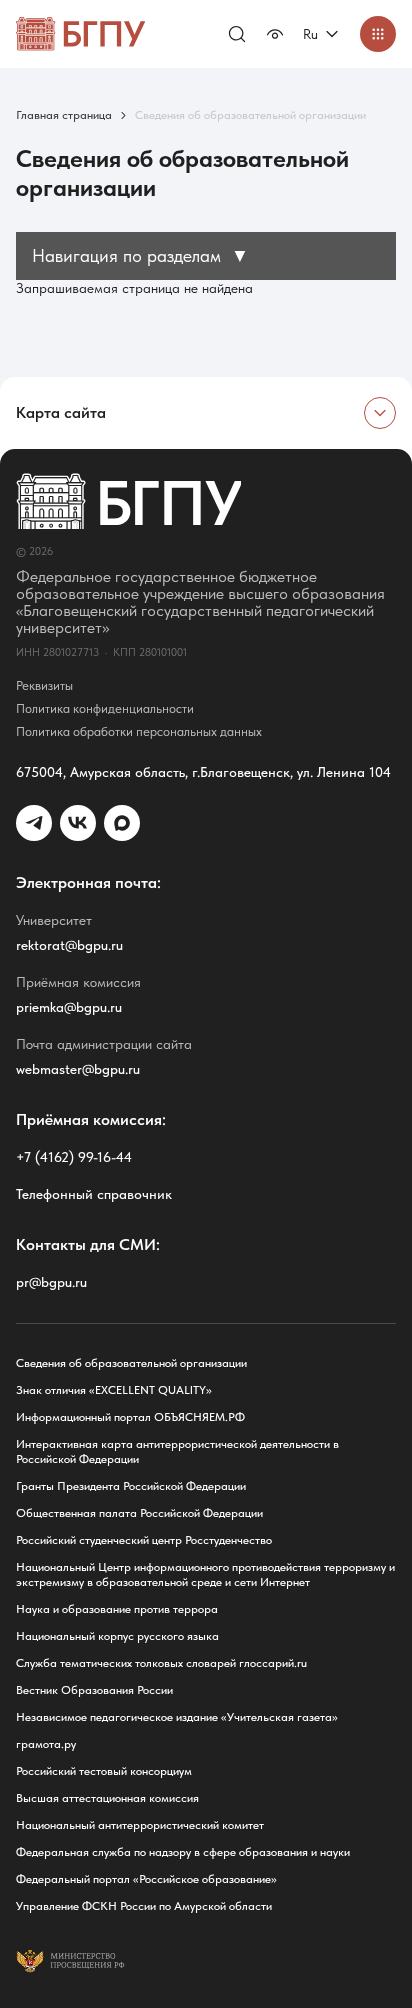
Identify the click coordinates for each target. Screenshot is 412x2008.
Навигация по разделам (140, 255)
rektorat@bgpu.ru (69, 945)
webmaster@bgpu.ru (78, 1069)
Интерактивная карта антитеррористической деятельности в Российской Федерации (177, 1451)
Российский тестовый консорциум (104, 1771)
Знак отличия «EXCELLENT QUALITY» (114, 1390)
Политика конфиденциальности (105, 708)
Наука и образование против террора (117, 1609)
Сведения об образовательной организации (131, 1363)
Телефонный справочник (94, 1194)
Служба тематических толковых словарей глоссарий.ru (161, 1663)
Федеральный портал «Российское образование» (146, 1879)
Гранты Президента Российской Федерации (131, 1486)
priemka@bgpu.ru (69, 1007)
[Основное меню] (378, 34)
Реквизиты (44, 685)
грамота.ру (46, 1744)
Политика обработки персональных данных (139, 731)
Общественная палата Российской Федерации (139, 1513)
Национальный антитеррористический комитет (140, 1825)
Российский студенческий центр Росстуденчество (144, 1540)
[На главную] (81, 34)
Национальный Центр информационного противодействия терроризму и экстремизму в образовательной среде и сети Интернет (205, 1574)
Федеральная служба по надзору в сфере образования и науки (183, 1852)
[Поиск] (237, 34)
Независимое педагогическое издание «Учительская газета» (177, 1717)
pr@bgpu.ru (51, 1282)
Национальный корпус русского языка (117, 1636)
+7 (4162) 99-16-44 (74, 1157)
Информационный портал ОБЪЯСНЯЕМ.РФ (130, 1417)
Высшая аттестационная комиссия (107, 1798)
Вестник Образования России (94, 1690)
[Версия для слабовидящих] (275, 34)
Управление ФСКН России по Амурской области (144, 1906)
